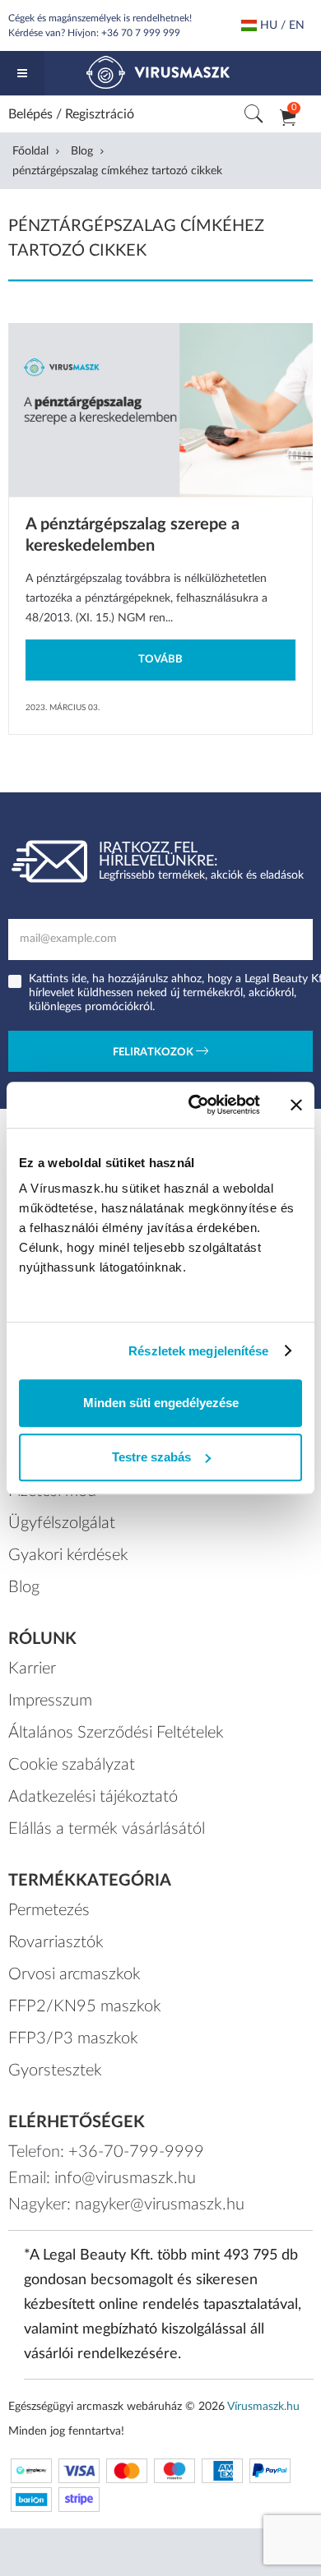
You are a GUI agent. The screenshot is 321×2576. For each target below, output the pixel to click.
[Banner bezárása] (296, 1105)
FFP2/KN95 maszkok (85, 2006)
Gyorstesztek (55, 2070)
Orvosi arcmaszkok (74, 1974)
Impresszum (50, 1701)
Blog (82, 151)
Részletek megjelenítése (198, 1351)
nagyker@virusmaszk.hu (160, 2204)
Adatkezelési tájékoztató (93, 1797)
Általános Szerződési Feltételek (116, 1733)
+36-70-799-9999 (136, 2152)
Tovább (160, 660)
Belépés (30, 114)
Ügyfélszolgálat (62, 1523)
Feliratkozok (154, 1053)
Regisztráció (100, 114)
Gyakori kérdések (68, 1555)
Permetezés (49, 1910)
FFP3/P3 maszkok (73, 2038)
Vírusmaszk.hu (263, 2407)
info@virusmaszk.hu (125, 2178)
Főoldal (30, 151)
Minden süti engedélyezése (161, 1403)
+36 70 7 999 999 (141, 33)
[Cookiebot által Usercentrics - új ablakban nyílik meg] (195, 1105)
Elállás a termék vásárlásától (107, 1829)
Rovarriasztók (56, 1942)
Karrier (32, 1669)
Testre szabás (151, 1457)
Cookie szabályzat (72, 1765)
